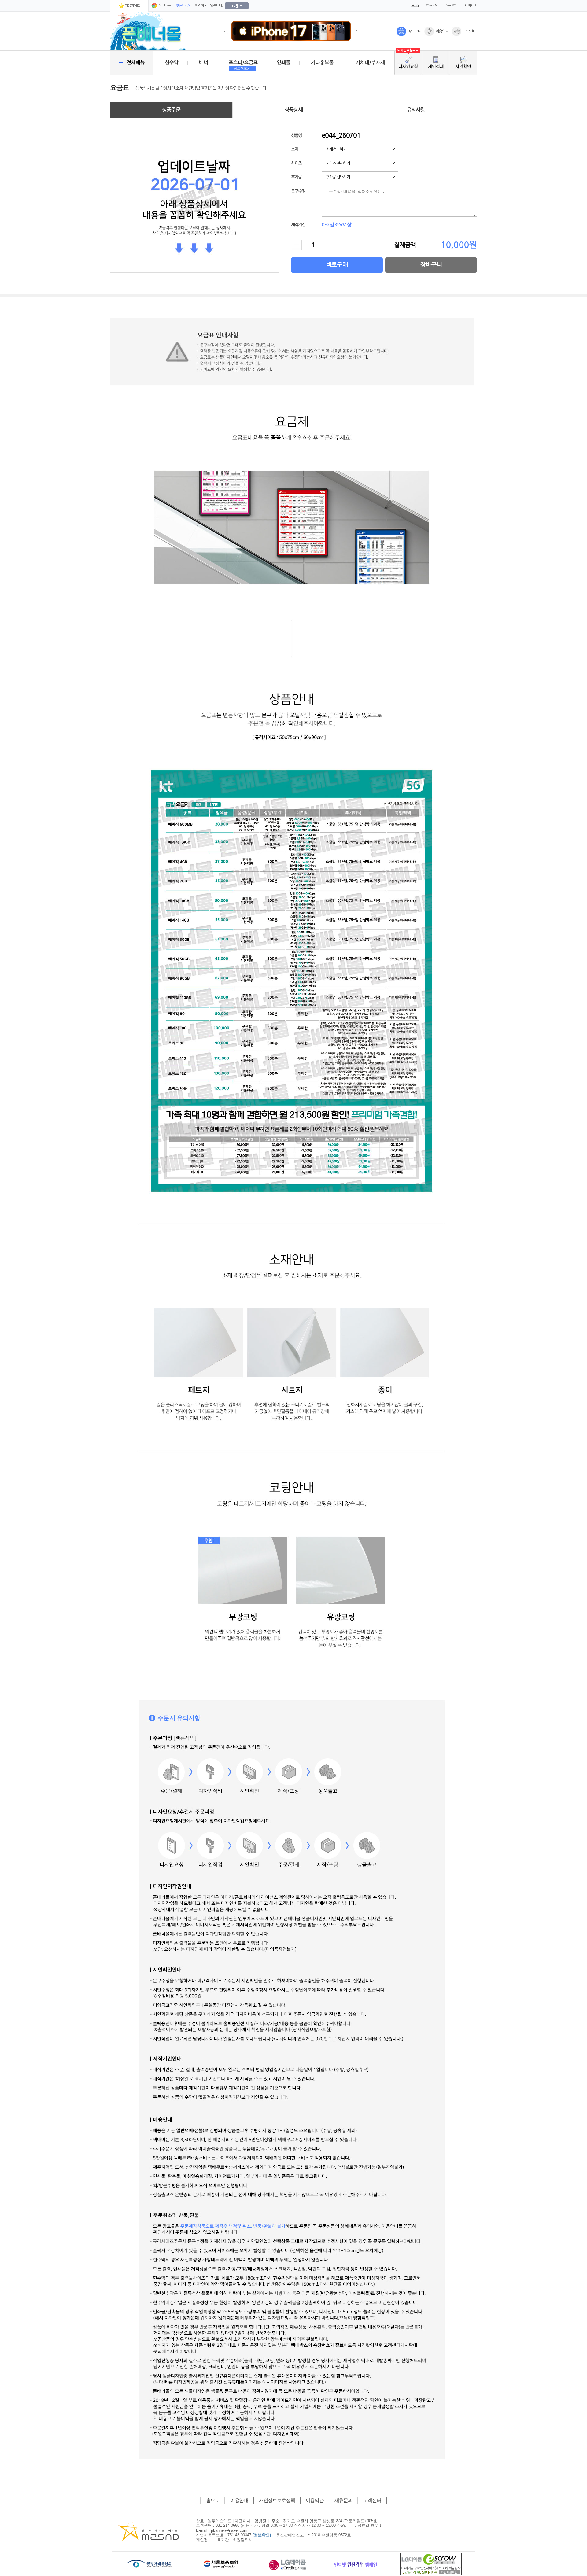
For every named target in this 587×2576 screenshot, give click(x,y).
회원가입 (432, 6)
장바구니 (414, 31)
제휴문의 (343, 2500)
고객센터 (470, 31)
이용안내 (442, 31)
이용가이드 (132, 6)
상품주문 (171, 110)
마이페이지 (470, 6)
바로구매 (337, 265)
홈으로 (213, 2500)
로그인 (416, 6)
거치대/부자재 (370, 63)
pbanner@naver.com (229, 2530)
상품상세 (294, 110)
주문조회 (450, 6)
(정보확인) (262, 2535)
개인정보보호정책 (277, 2500)
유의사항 (416, 110)
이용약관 (315, 2500)
